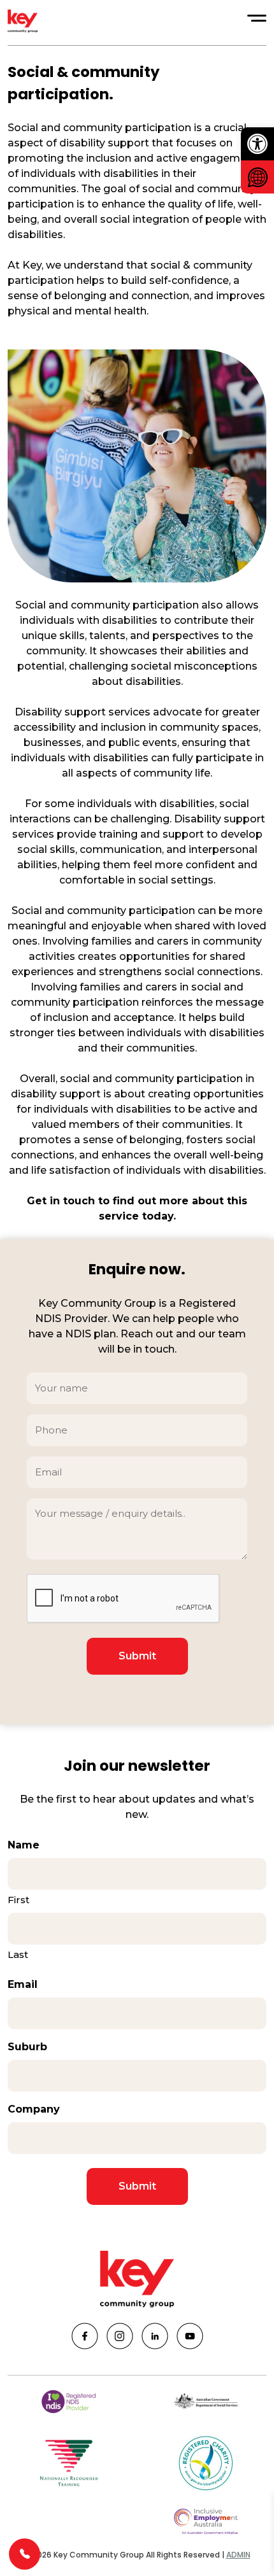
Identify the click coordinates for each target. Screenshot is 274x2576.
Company (34, 2109)
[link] (257, 144)
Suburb (27, 2047)
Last (18, 1954)
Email (23, 1984)
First (18, 1900)
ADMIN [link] (238, 2555)
